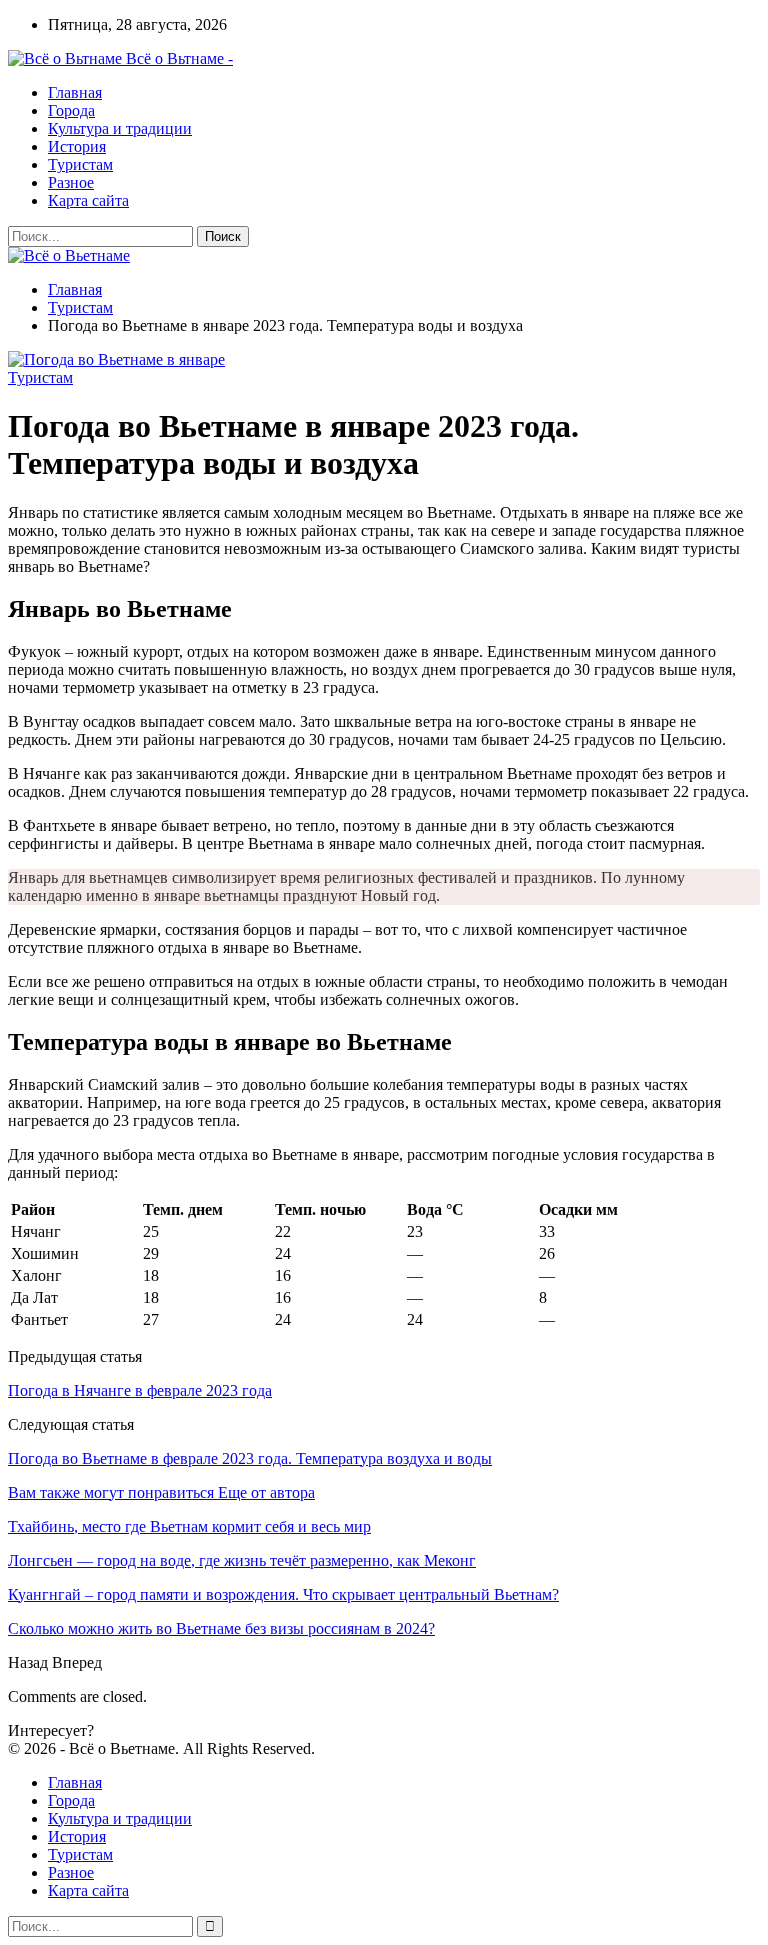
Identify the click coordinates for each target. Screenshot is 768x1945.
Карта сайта (88, 200)
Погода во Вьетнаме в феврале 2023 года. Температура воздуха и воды (250, 1458)
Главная (75, 92)
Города (71, 110)
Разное (71, 182)
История (77, 146)
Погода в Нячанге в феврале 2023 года (140, 1390)
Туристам (80, 164)
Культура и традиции (120, 128)
